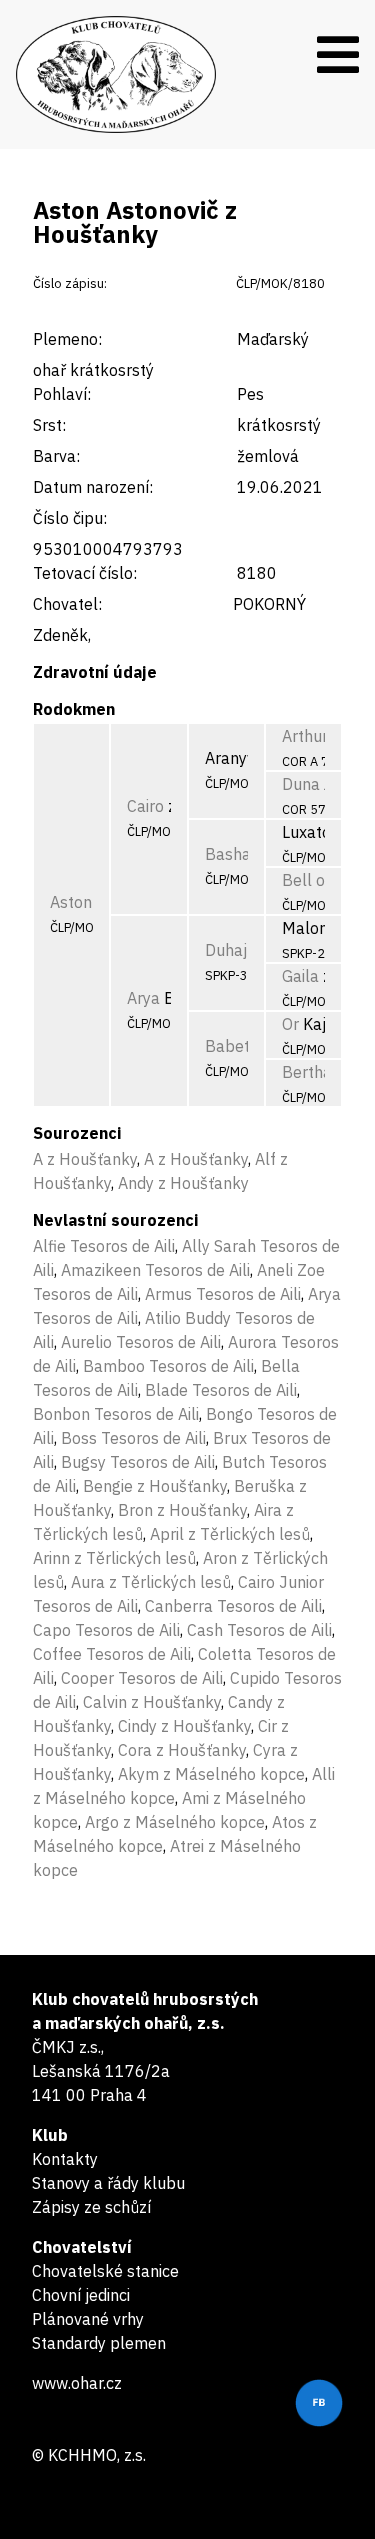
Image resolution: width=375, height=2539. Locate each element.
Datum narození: (93, 487)
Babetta (235, 1046)
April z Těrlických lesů (230, 1534)
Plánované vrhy (88, 2319)
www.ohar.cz (77, 2383)
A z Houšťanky (85, 1159)
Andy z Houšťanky (183, 1183)
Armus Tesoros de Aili (223, 1294)
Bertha (307, 1072)
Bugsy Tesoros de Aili (138, 1462)
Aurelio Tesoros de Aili (141, 1342)
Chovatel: (67, 604)
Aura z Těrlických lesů (151, 1582)
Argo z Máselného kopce (175, 1822)
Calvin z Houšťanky (152, 1702)
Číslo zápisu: (70, 283)
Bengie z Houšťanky (155, 1486)
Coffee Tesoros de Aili (112, 1654)
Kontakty (65, 2159)
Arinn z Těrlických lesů (114, 1558)
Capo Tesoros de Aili (106, 1630)
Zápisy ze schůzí (91, 2207)
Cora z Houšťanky (182, 1750)
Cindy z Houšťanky (184, 1726)
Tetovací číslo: (85, 573)
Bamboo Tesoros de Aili (168, 1366)
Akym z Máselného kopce (211, 1774)
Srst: (49, 425)
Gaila (300, 976)
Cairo (145, 806)
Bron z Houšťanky (182, 1510)
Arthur (305, 736)
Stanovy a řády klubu (108, 2183)
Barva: (56, 456)
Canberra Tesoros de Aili (233, 1606)
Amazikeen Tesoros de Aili (155, 1270)
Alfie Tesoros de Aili (104, 1246)
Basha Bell (245, 854)
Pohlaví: (62, 394)
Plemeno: (67, 339)
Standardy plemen (99, 2343)
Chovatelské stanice (105, 2271)
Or (290, 1024)
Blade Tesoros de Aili (221, 1390)
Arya (143, 998)
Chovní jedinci (81, 2295)
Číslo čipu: (70, 518)
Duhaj (226, 950)
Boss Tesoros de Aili (133, 1438)
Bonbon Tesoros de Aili (116, 1414)
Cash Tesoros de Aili (259, 1630)
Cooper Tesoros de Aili (142, 1678)
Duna (301, 784)
